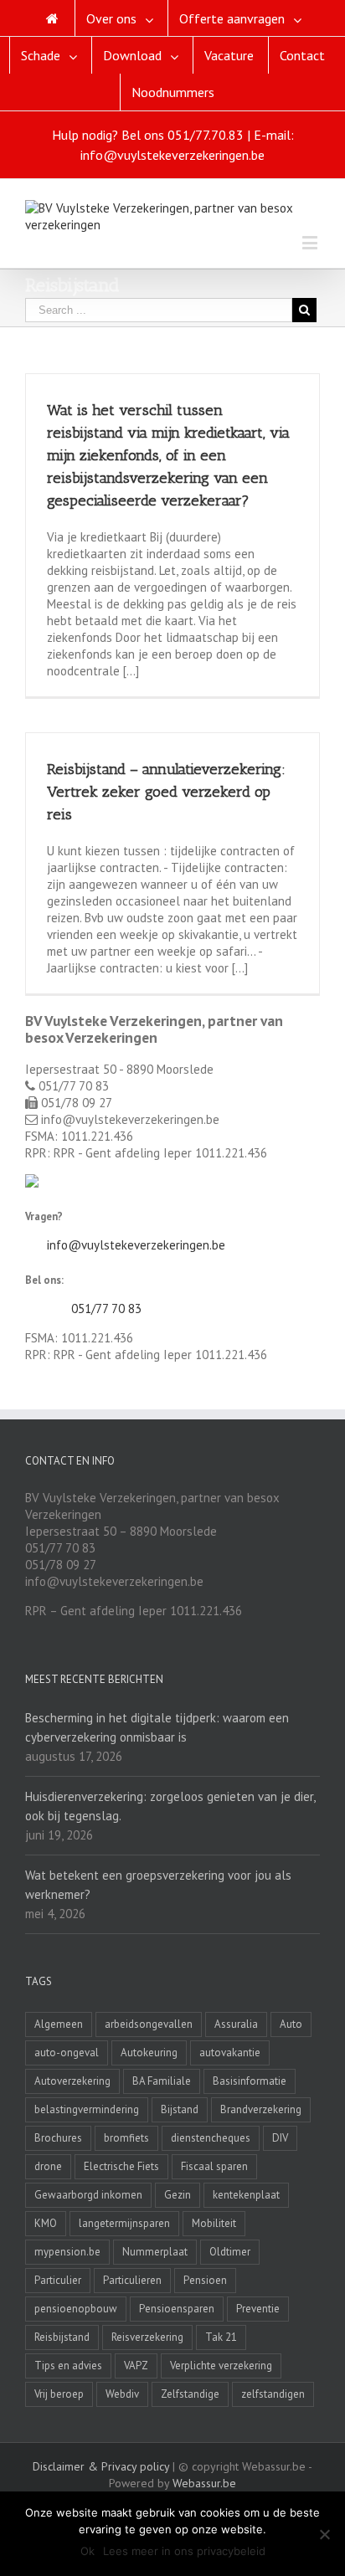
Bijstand (180, 2109)
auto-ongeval (67, 2053)
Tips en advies (68, 2366)
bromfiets (126, 2138)
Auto (291, 2024)
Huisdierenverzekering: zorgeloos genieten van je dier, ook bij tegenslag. (170, 1806)
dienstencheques (211, 2138)
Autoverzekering (72, 2081)
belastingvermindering (87, 2109)
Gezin (178, 2195)
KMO (46, 2223)
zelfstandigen (273, 2394)
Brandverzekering (261, 2109)
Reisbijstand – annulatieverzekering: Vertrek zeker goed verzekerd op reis (166, 792)
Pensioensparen (177, 2309)
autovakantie (230, 2053)
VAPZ (136, 2366)
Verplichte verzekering (221, 2366)
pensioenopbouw (76, 2309)
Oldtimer (230, 2252)
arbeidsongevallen (149, 2024)
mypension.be (67, 2252)
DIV (280, 2138)
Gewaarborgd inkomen (88, 2195)
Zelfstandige (190, 2394)
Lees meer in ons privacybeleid (184, 2551)
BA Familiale (162, 2081)
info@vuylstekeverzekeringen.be (136, 1245)
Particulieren (132, 2280)
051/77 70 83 (106, 1309)
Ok (88, 2551)
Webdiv (122, 2394)
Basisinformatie (250, 2081)
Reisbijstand (62, 2337)
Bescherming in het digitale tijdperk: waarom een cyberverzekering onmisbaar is (157, 1727)
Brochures (58, 2138)
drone (48, 2166)
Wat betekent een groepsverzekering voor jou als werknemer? (158, 1885)
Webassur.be (204, 2483)
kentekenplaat (246, 2195)
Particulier (58, 2280)
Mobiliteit (214, 2223)
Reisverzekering (147, 2337)
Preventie (258, 2309)
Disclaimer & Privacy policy (101, 2466)
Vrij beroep (59, 2394)
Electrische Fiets (121, 2166)
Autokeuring (149, 2053)
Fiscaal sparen (214, 2166)
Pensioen (205, 2280)
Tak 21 (221, 2337)
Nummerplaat (155, 2252)
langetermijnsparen (124, 2223)
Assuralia (236, 2024)
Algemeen (59, 2024)
